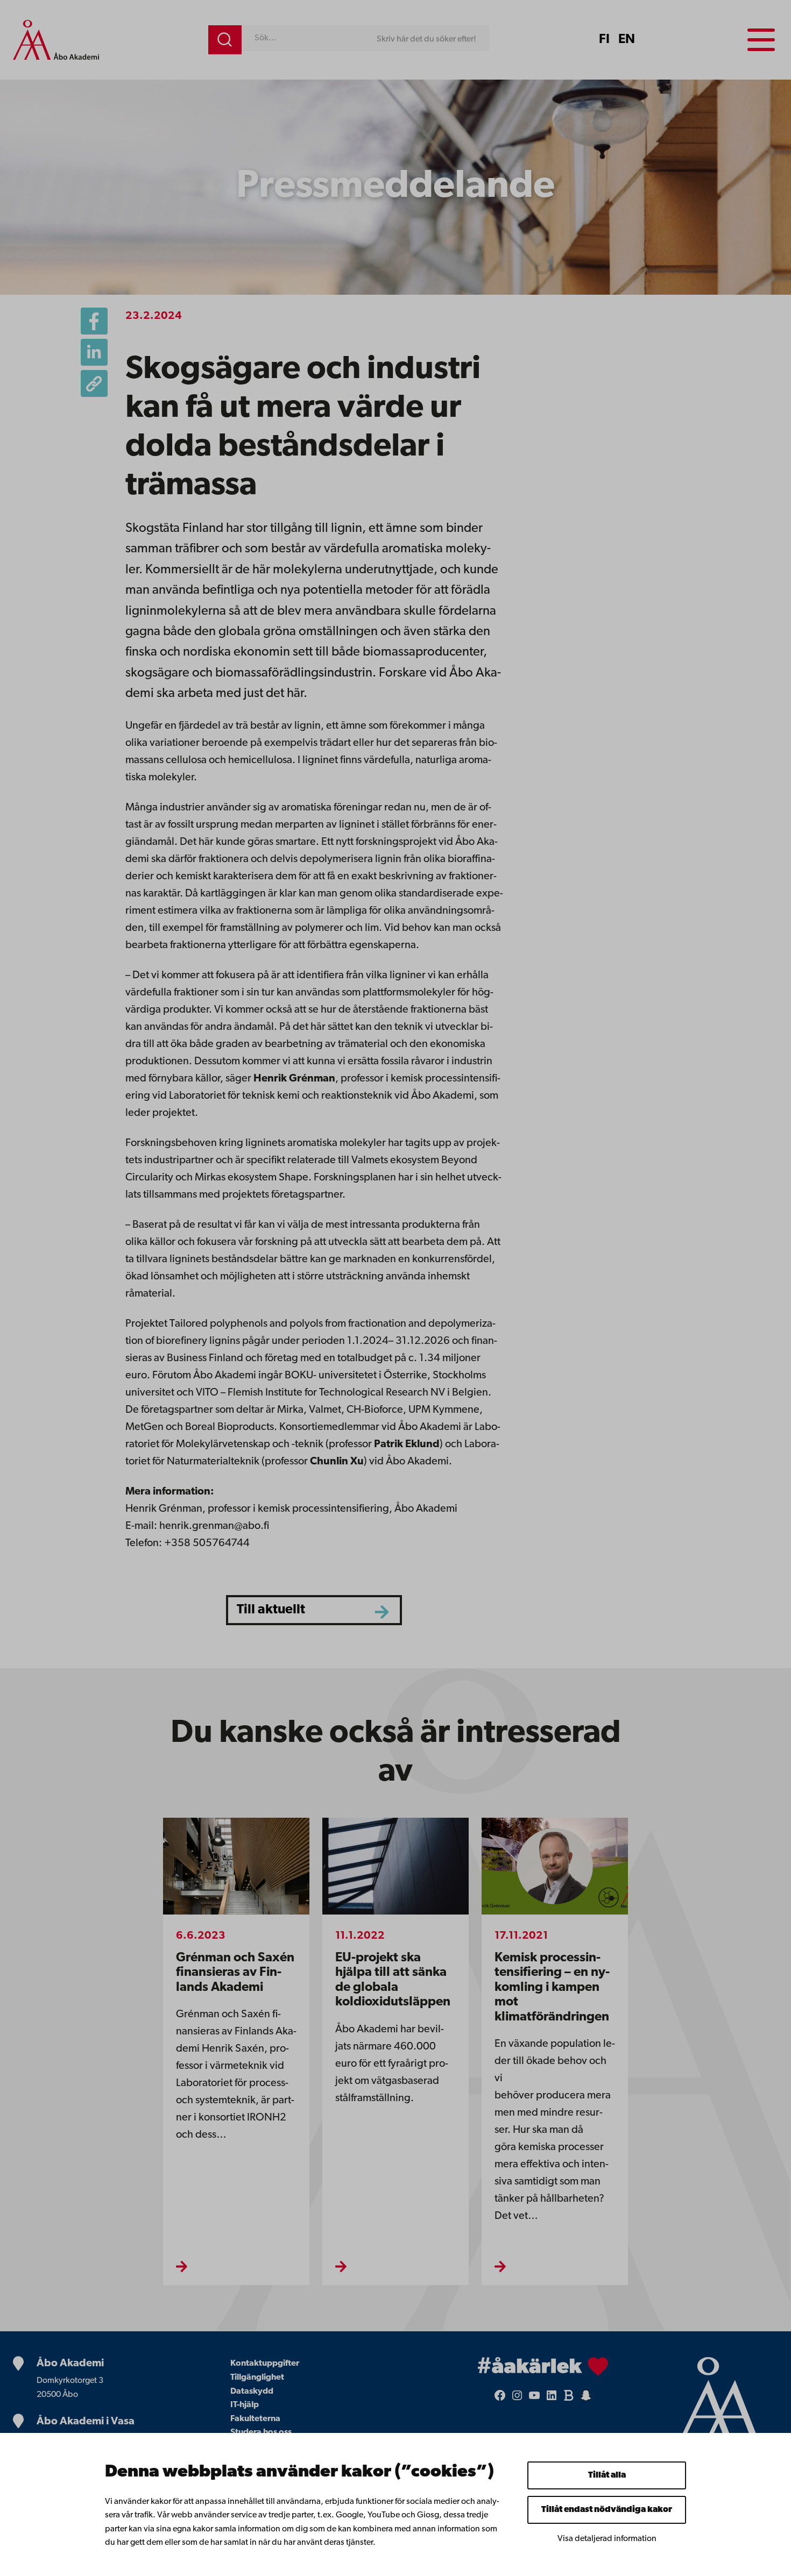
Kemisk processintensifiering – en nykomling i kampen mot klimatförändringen (552, 1988)
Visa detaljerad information (607, 2539)
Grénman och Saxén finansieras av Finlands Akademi (235, 1973)
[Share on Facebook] (94, 321)
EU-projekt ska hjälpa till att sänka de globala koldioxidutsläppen (393, 1980)
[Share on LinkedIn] (94, 352)
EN (627, 40)
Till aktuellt (271, 1610)
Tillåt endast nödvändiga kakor (607, 2510)
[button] (94, 383)
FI (604, 40)
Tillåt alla (607, 2475)
